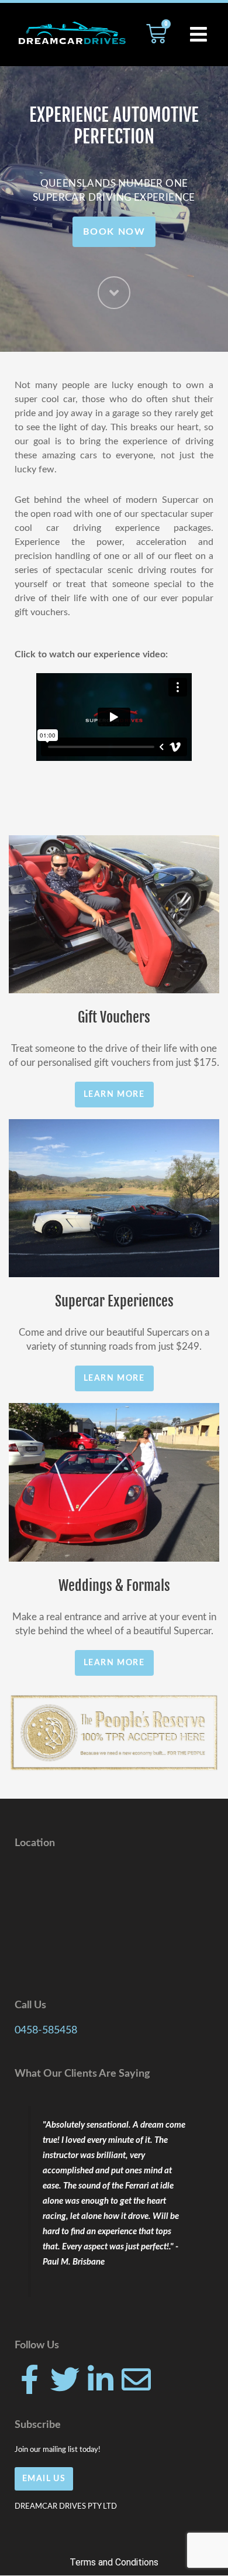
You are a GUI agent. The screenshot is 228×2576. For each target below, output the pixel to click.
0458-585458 (46, 2030)
